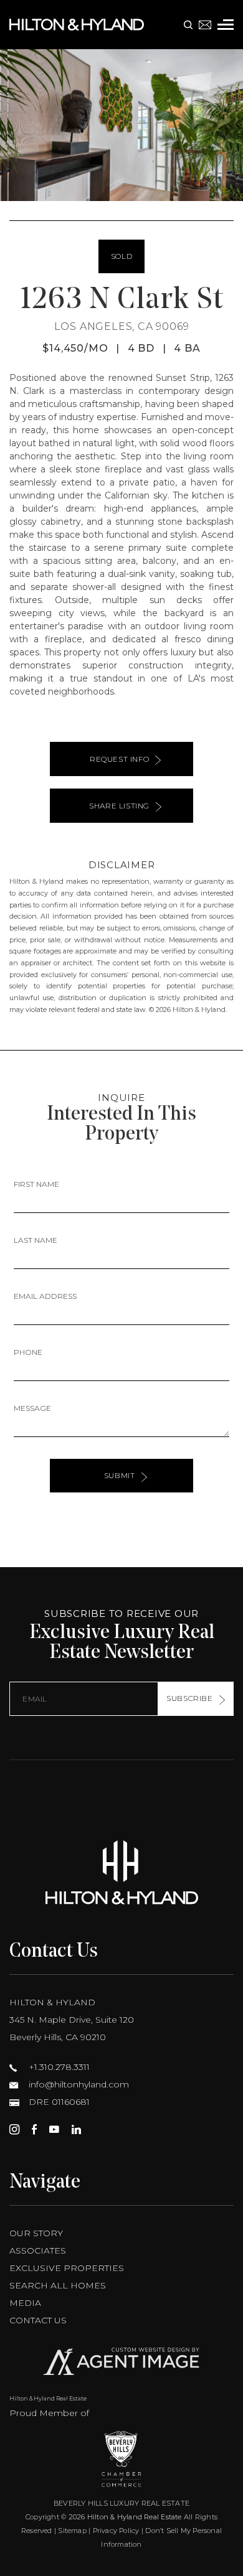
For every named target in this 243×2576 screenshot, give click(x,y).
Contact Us (38, 2320)
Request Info (119, 759)
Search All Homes (58, 2285)
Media (25, 2303)
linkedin (76, 2129)
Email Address (45, 1296)
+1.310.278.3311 (58, 2067)
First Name (36, 1184)
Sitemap (72, 2531)
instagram (14, 2129)
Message (32, 1408)
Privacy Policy (116, 2531)
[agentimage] (121, 2364)
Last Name (36, 1240)
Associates (38, 2250)
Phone (28, 1352)
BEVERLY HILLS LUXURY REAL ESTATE (121, 2503)
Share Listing (119, 806)
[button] (15, 125)
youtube (54, 2129)
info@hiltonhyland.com (78, 2084)
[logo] (121, 1872)
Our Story (36, 2233)
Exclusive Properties (67, 2268)
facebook (34, 2129)
